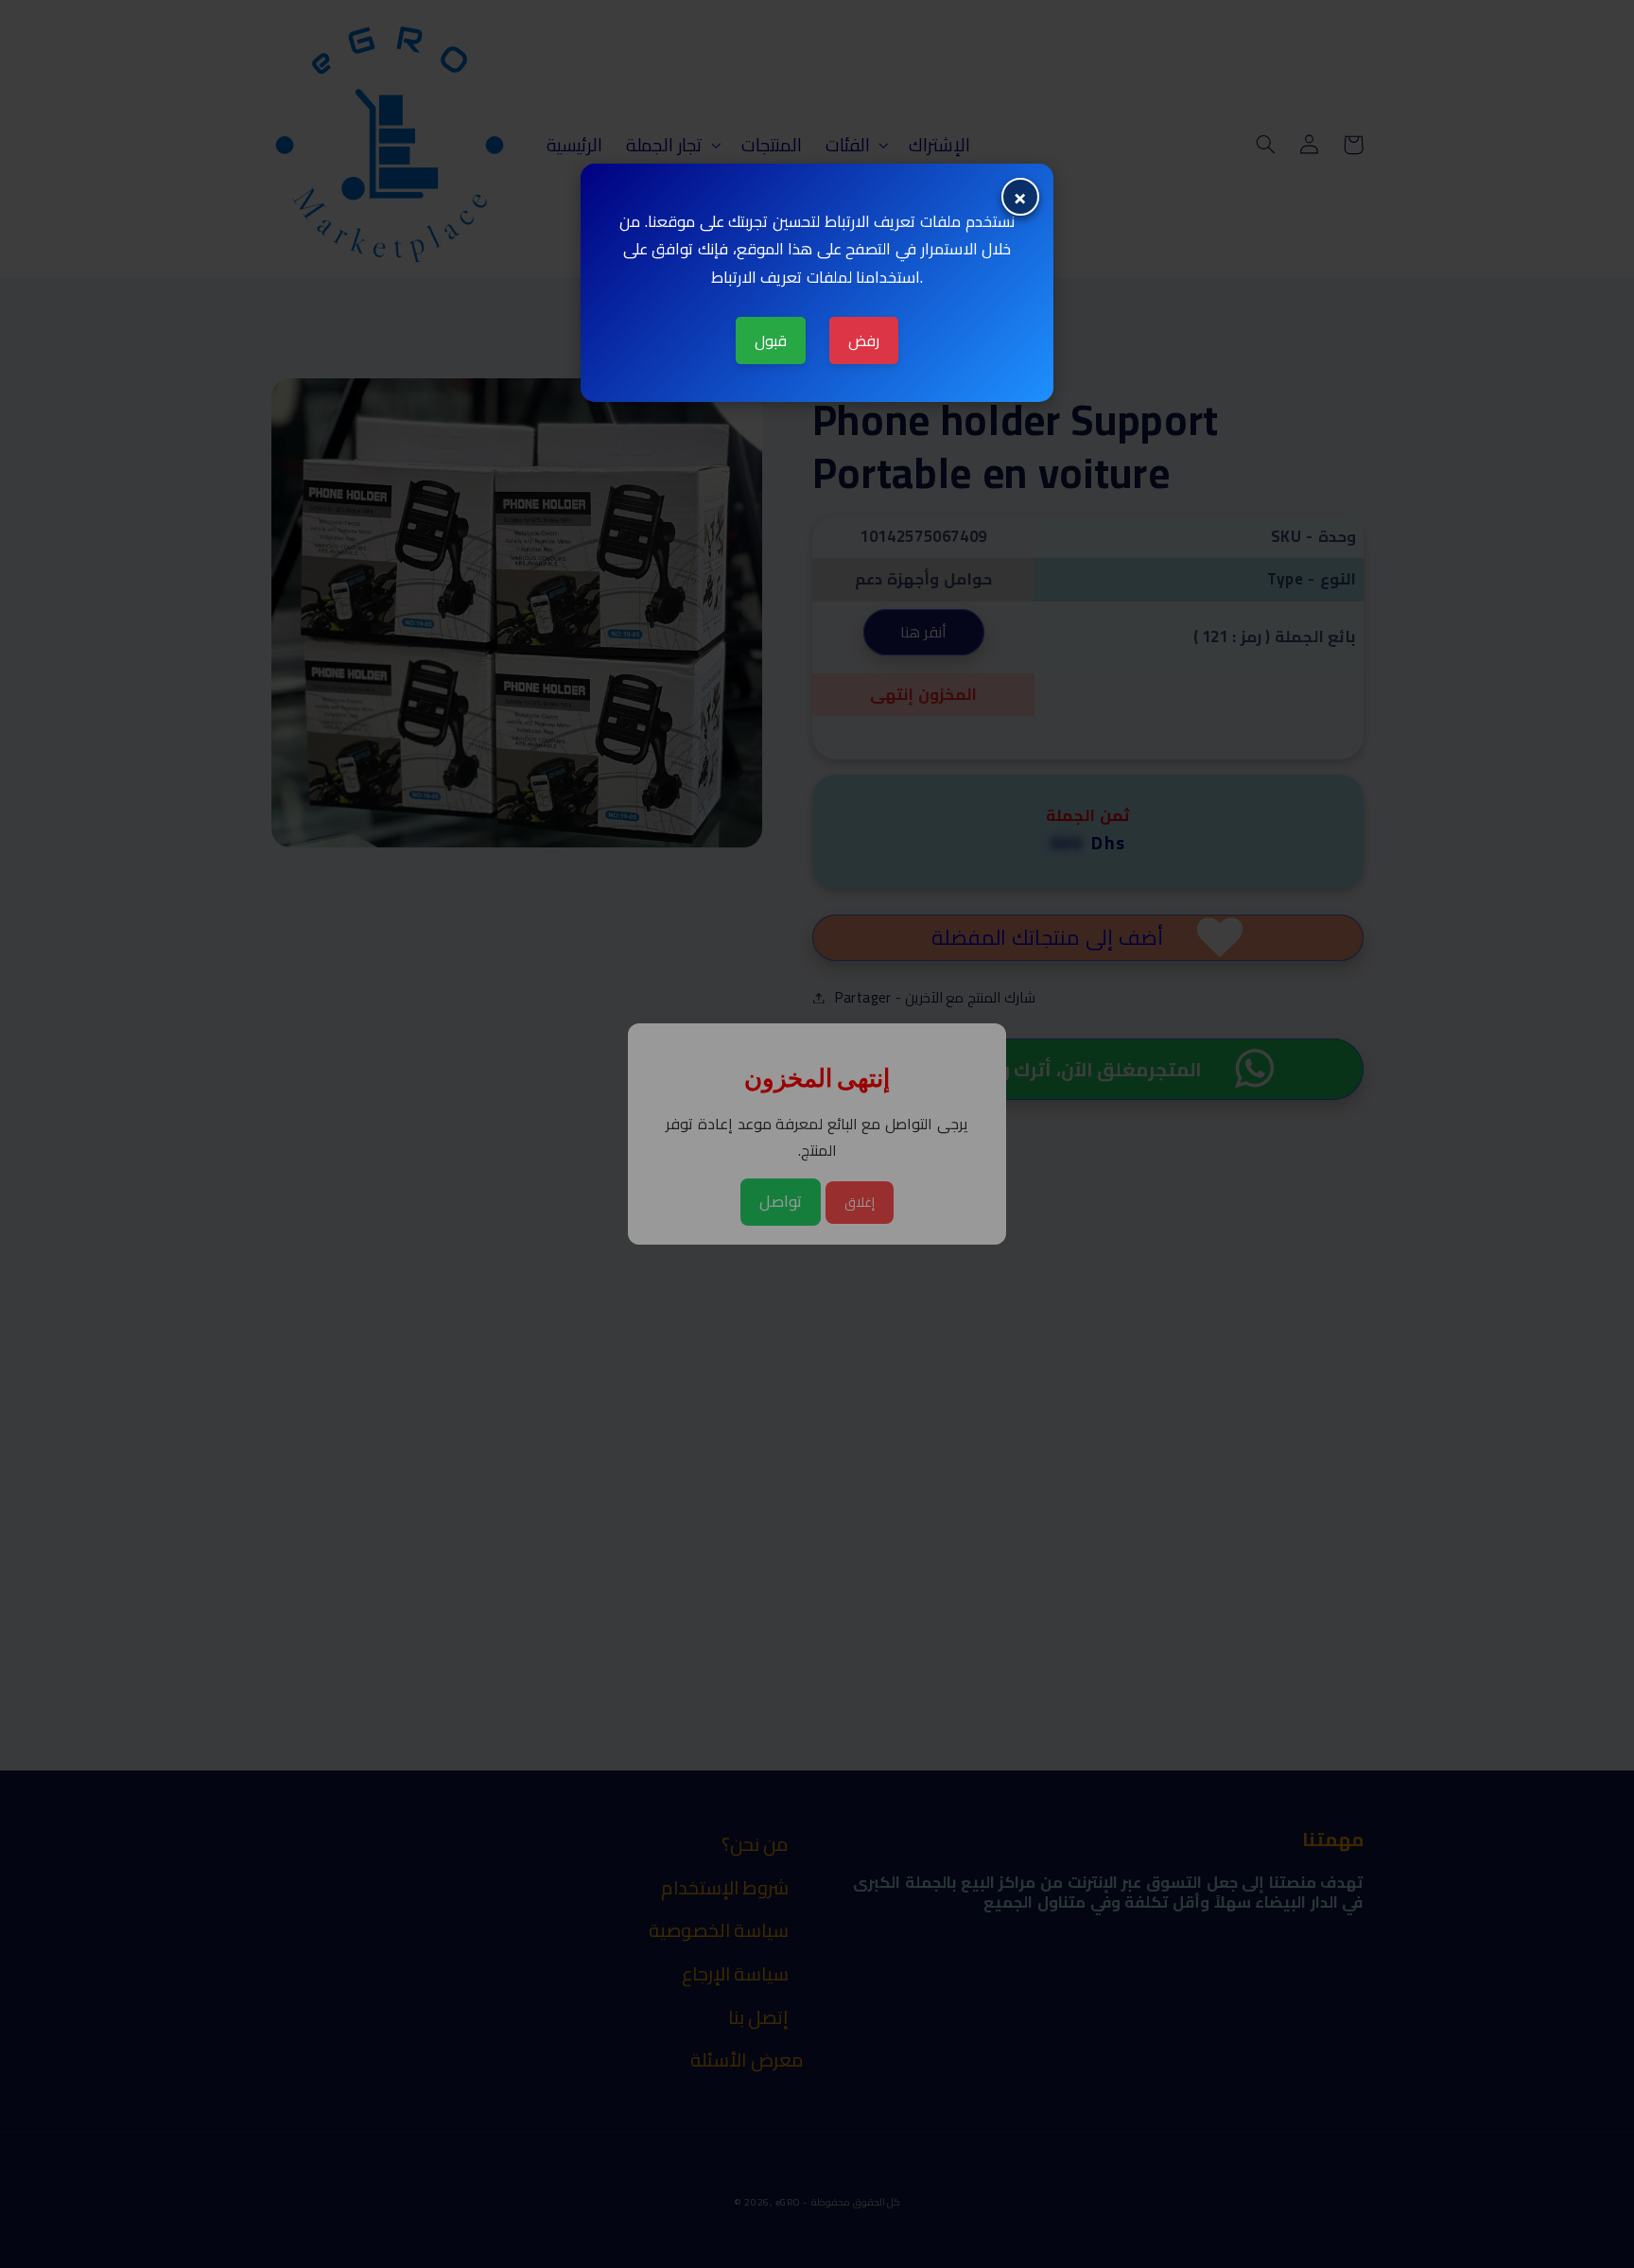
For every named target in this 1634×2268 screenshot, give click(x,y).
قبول (771, 340)
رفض (864, 340)
